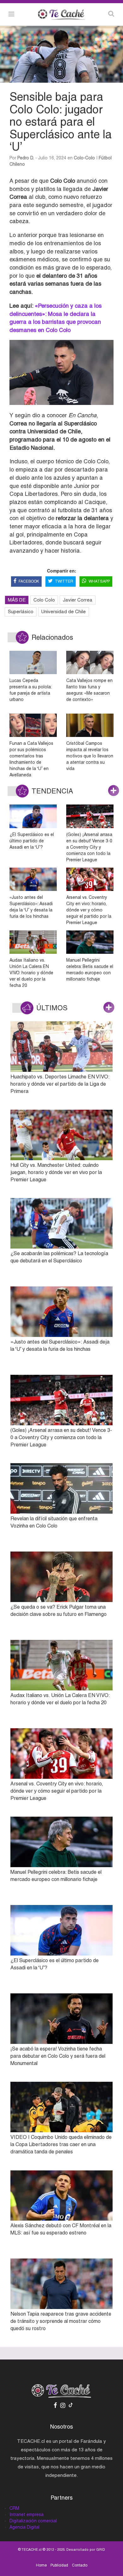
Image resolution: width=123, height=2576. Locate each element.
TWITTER (64, 581)
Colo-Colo (84, 158)
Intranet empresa (26, 2514)
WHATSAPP (99, 581)
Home (41, 2565)
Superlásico (21, 611)
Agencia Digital (24, 2527)
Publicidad (59, 2565)
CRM (14, 2508)
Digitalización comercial (33, 2521)
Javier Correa (78, 600)
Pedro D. (26, 158)
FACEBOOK (29, 581)
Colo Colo (44, 600)
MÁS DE (17, 600)
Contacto (80, 2565)
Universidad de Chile (64, 611)
